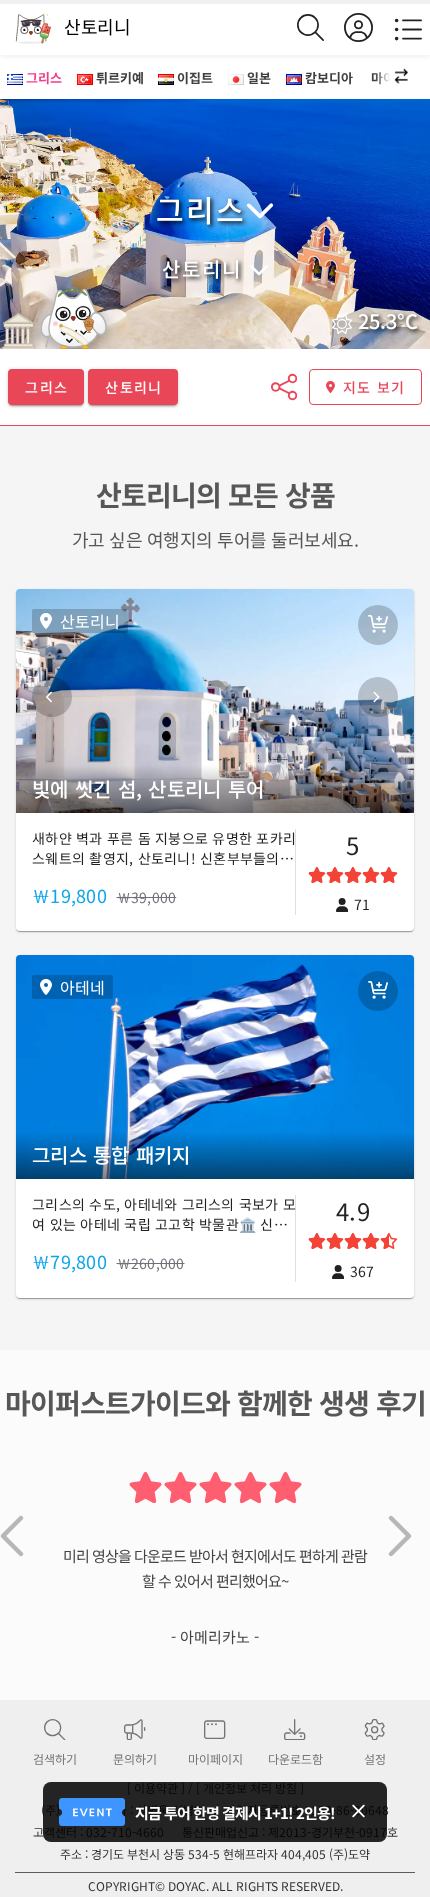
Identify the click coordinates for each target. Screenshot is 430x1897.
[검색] (320, 27)
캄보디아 (329, 77)
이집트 (195, 77)
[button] (390, 77)
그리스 (44, 77)
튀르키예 (120, 77)
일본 (259, 77)
